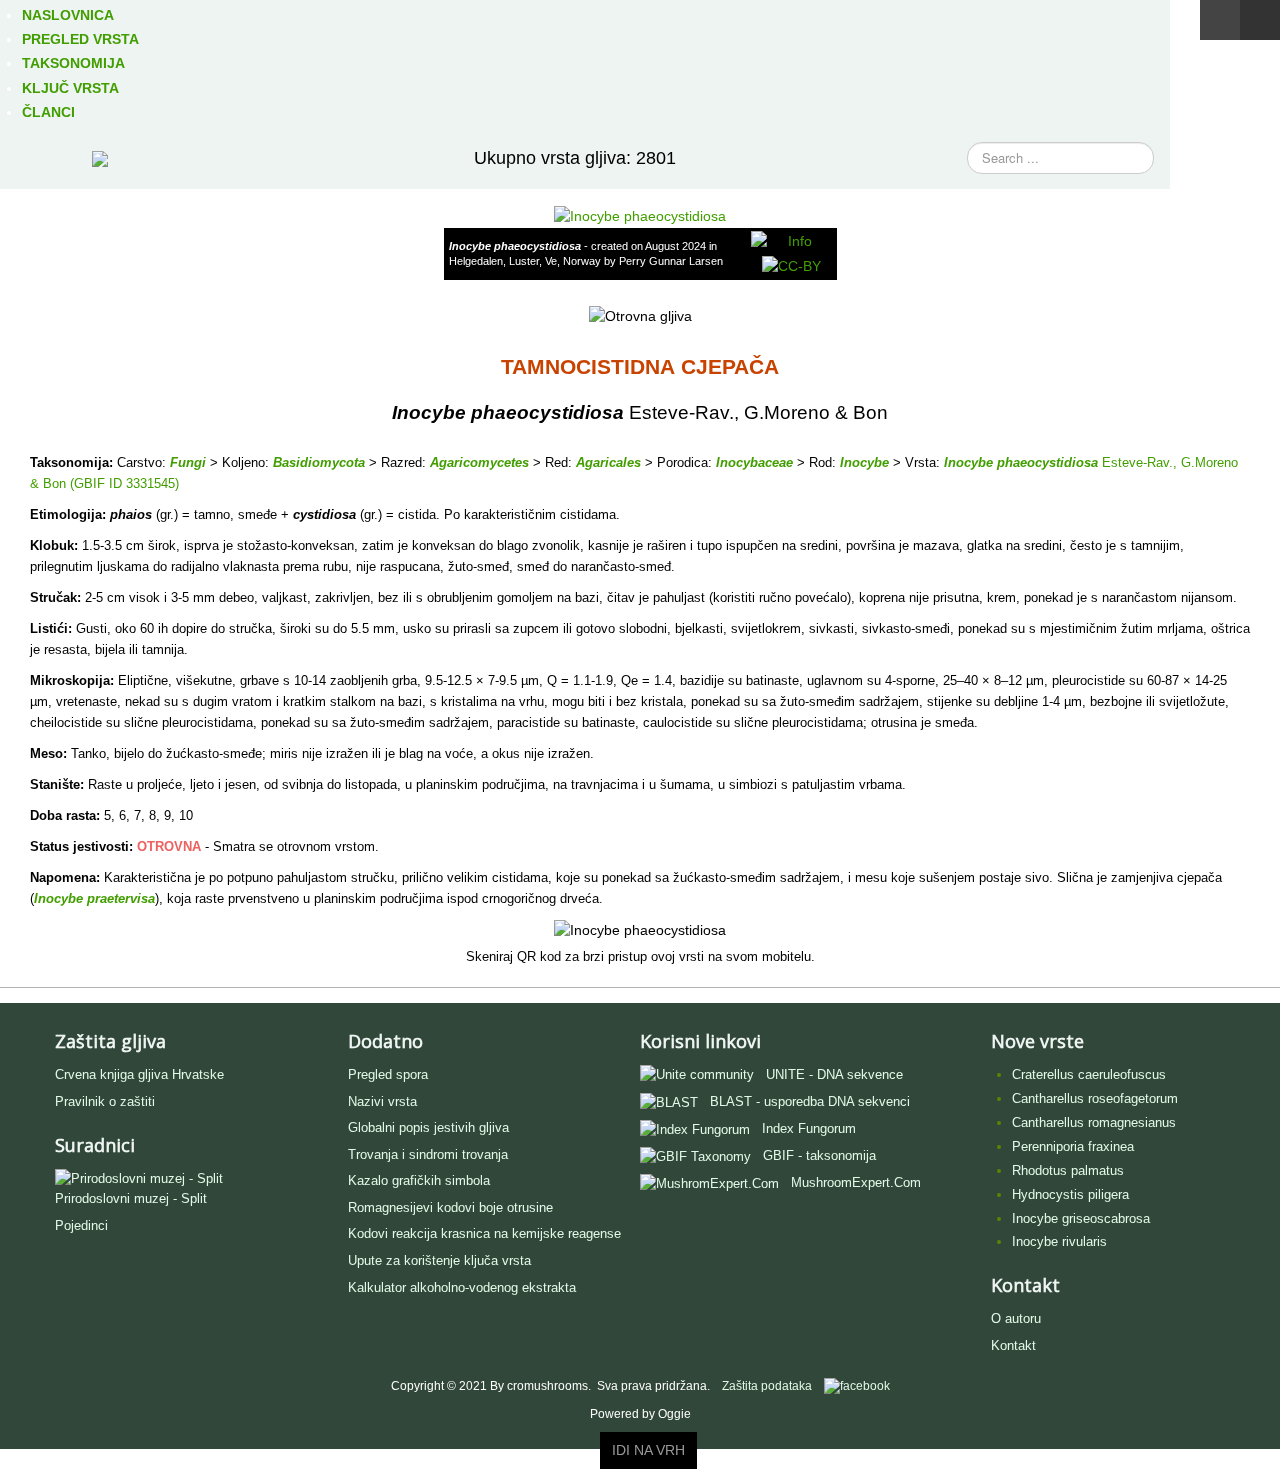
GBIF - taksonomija (819, 1155)
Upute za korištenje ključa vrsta (439, 1260)
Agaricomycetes (479, 462)
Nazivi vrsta (382, 1101)
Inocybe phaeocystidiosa (1021, 462)
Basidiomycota (319, 462)
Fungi (188, 462)
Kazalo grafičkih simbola (419, 1180)
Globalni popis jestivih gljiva (428, 1127)
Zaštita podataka (767, 1386)
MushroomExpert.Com (856, 1182)
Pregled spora (388, 1074)
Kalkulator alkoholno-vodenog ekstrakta (462, 1287)
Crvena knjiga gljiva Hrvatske (139, 1074)
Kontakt (1013, 1345)
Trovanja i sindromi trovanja (428, 1154)
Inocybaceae (754, 462)
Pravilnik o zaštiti (105, 1101)
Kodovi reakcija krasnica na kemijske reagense (484, 1233)
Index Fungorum (809, 1128)
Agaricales (608, 462)
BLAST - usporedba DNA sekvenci (810, 1101)
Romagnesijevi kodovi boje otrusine (450, 1207)
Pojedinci (81, 1225)
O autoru (1016, 1318)
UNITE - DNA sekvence (834, 1074)
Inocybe (864, 462)
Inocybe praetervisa (94, 898)
